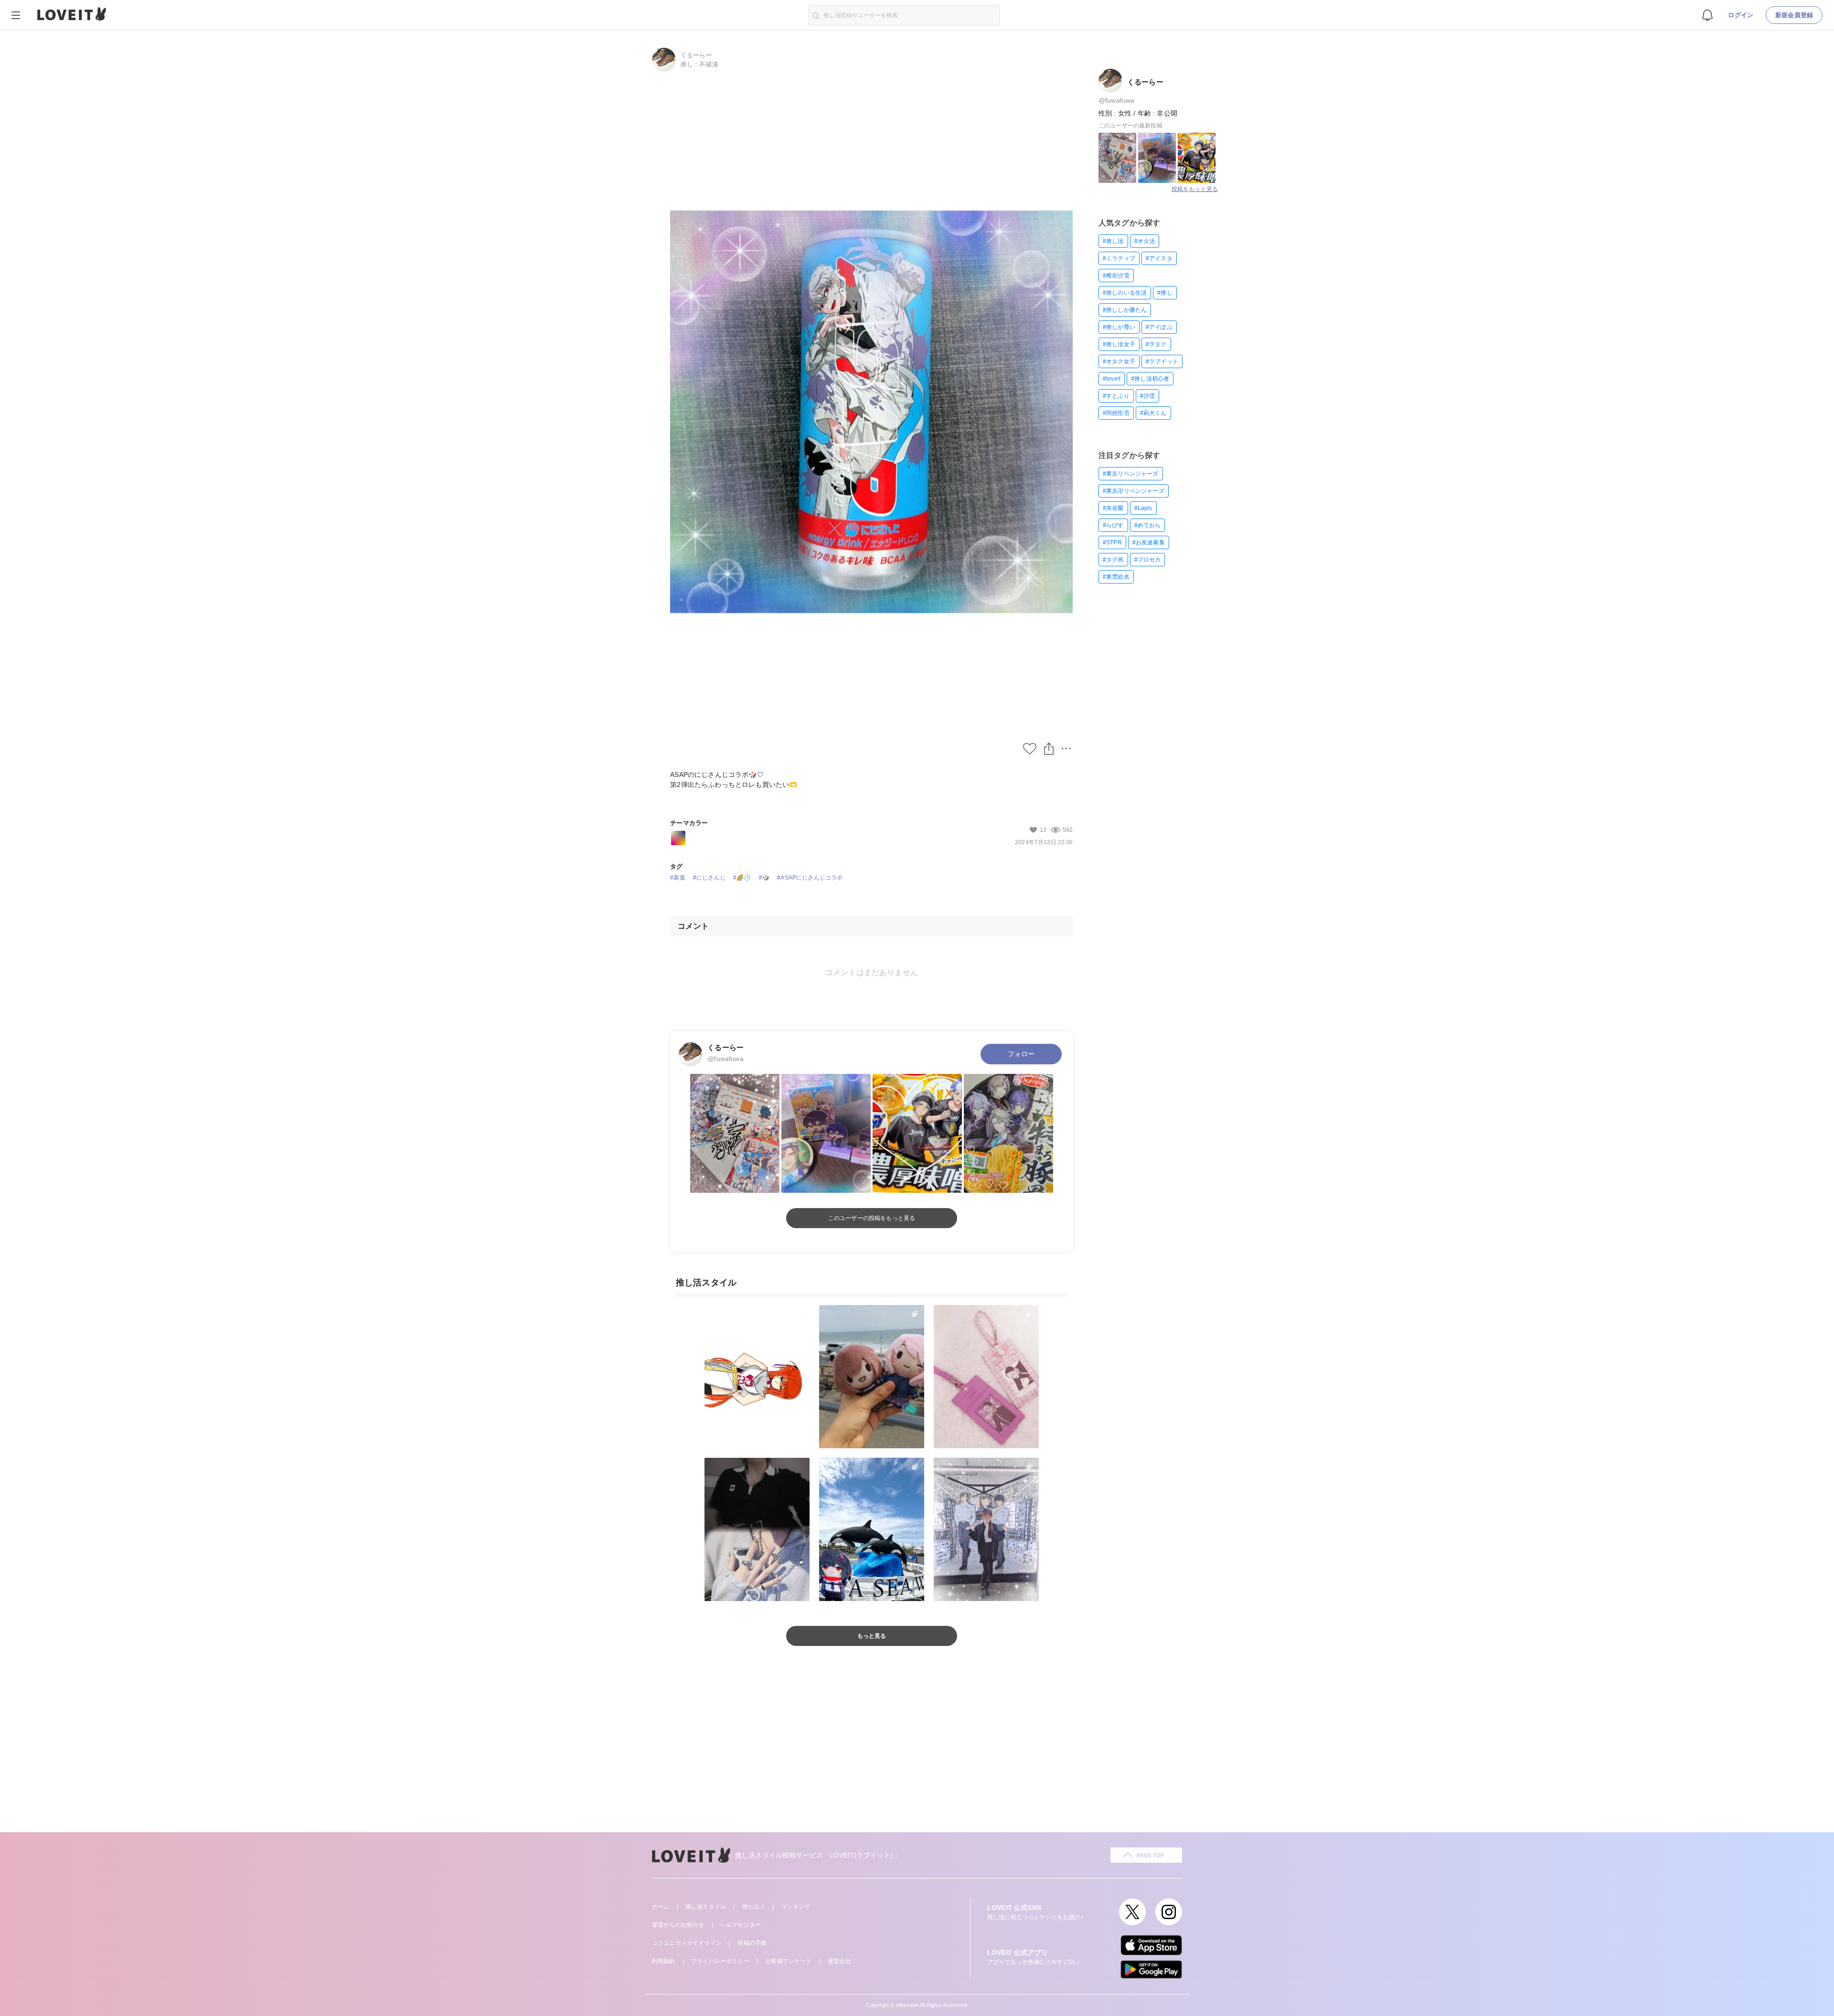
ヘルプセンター (741, 1925)
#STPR (1112, 542)
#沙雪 (1147, 396)
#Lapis (1143, 508)
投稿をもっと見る (1195, 189)
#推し (1165, 293)
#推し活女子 (1119, 344)
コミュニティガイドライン (687, 1943)
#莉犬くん (1153, 413)
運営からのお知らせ (678, 1925)
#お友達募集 (1149, 542)
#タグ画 (1113, 560)
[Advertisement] (917, 1751)
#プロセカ (1148, 560)
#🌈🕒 (742, 878)
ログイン (1741, 15)
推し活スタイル (706, 1907)
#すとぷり (1116, 396)
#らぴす (1113, 525)
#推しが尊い (1119, 327)
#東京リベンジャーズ (1131, 474)
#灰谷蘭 (1113, 508)
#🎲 (764, 878)
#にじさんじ (709, 878)
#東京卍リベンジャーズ (1134, 491)
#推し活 (1113, 241)
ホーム (661, 1907)
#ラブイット (1162, 361)
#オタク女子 (1119, 361)
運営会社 (839, 1961)
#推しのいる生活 (1125, 293)
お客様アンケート (788, 1961)
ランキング (796, 1907)
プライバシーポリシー (720, 1961)
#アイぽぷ (1159, 327)
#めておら (1148, 525)
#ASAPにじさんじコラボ (810, 878)
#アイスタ (1159, 258)
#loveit (1112, 379)
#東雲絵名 (1116, 577)
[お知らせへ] (1707, 15)
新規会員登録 (1794, 15)
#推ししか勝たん (1125, 310)
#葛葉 (677, 878)
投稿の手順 (752, 1943)
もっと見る (872, 1636)
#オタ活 (1145, 241)
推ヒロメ (754, 1907)
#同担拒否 (1116, 413)
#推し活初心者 (1150, 379)
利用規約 (664, 1961)
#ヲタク (1156, 344)
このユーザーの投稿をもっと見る (872, 1218)
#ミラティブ (1119, 258)
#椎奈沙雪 (1116, 276)
